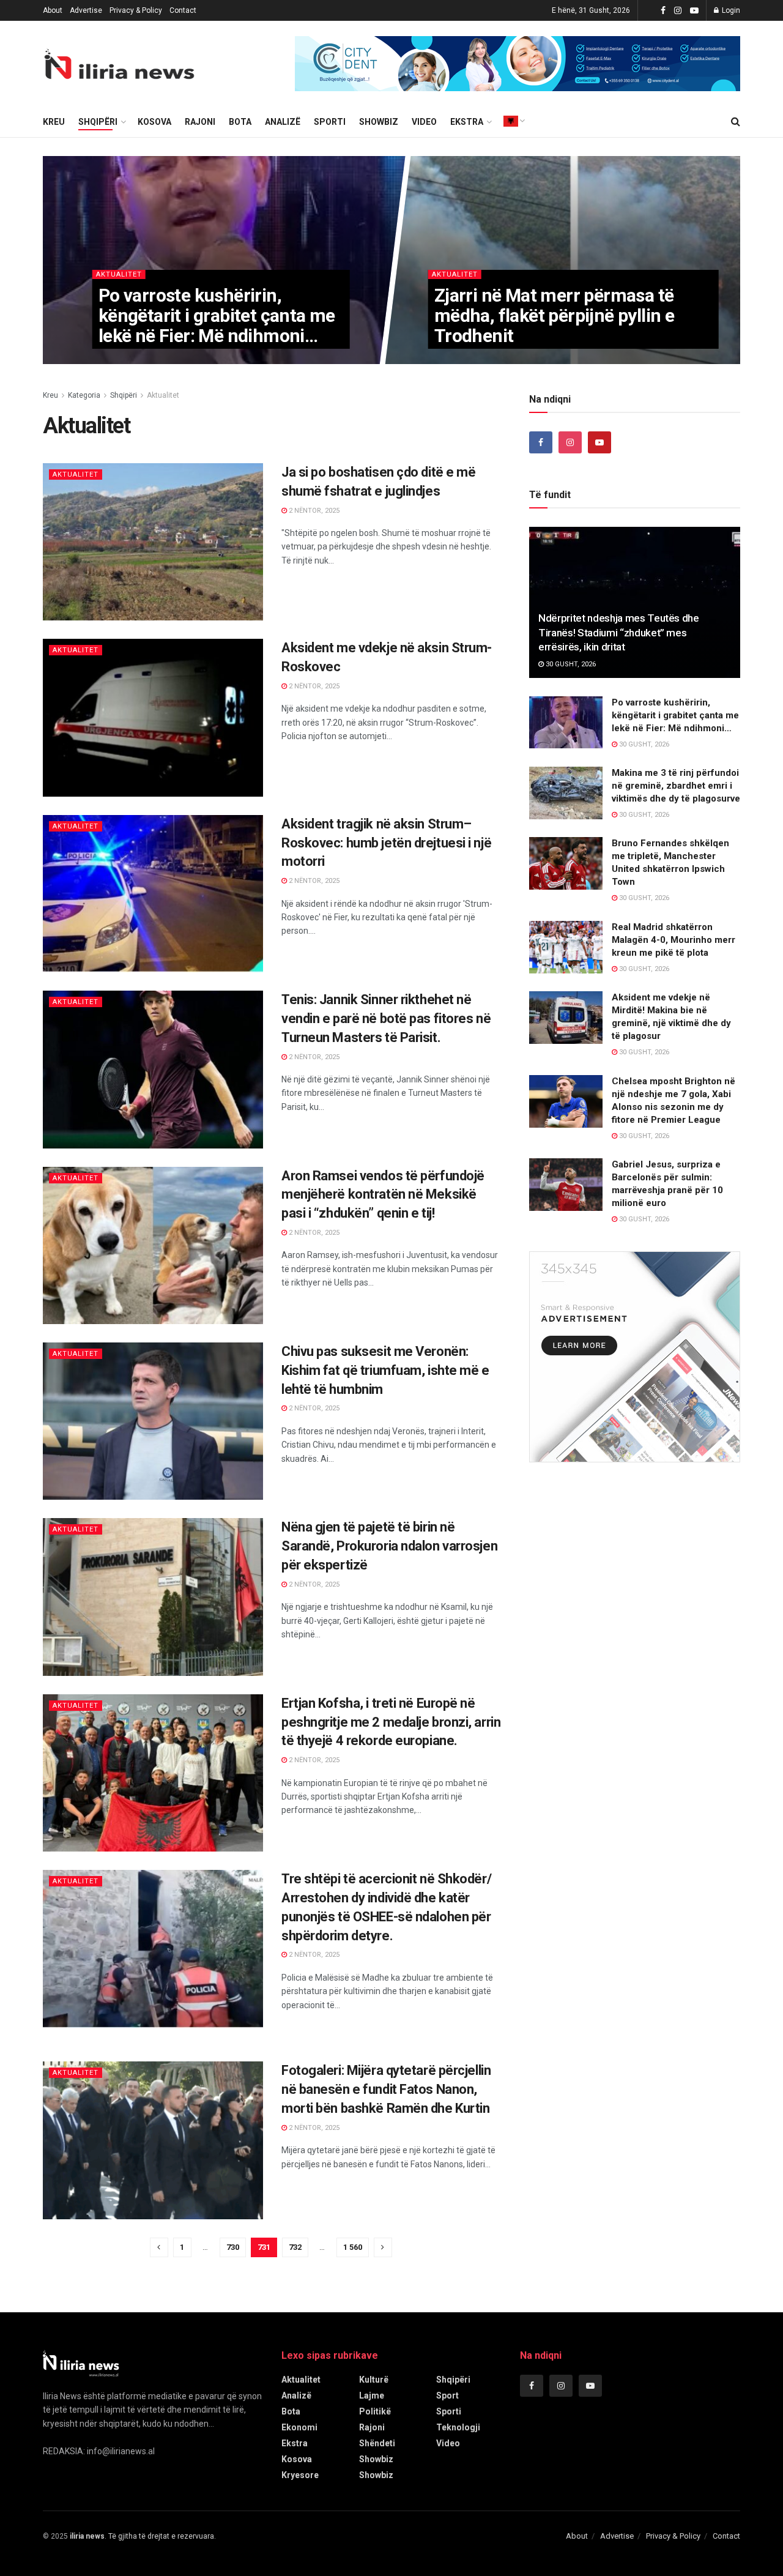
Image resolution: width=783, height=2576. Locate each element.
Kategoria (84, 395)
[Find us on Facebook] (663, 11)
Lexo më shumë (328, 583)
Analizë (283, 122)
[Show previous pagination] (159, 2247)
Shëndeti (377, 2443)
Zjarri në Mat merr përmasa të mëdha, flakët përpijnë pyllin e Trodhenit (554, 315)
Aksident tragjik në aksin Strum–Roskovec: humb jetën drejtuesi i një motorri (386, 843)
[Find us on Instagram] (678, 11)
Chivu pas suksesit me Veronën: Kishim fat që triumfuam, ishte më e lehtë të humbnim (385, 1370)
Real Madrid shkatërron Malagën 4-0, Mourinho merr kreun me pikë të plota (674, 940)
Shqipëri (98, 122)
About (53, 10)
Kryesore (300, 2475)
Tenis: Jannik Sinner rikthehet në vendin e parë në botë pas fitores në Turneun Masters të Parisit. (386, 1018)
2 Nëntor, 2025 (313, 511)
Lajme (372, 2395)
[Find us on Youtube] (694, 11)
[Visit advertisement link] (518, 64)
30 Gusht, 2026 (129, 360)
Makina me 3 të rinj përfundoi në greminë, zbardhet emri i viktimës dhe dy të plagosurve (676, 786)
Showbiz (379, 122)
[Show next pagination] (383, 2247)
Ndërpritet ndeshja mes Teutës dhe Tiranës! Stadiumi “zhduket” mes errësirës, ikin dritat (619, 633)
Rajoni (200, 122)
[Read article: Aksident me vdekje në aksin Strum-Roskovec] (153, 717)
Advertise (86, 10)
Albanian (511, 121)
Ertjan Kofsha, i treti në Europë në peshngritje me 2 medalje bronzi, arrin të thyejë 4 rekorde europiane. (391, 1722)
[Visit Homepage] (119, 64)
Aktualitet (118, 274)
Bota (240, 122)
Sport (447, 2395)
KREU (54, 122)
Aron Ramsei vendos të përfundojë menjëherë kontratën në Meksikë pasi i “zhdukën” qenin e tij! (383, 1195)
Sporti (330, 122)
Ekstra (467, 122)
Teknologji (458, 2427)
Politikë (375, 2411)
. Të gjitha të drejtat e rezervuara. (143, 2536)
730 (233, 2247)
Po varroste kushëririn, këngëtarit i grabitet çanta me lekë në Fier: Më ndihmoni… (216, 315)
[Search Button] (736, 122)
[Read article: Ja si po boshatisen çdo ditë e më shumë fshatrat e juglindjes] (153, 542)
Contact (183, 10)
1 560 (353, 2247)
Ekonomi (299, 2427)
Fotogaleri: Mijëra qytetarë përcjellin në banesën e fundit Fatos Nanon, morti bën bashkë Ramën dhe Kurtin (386, 2089)
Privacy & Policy (136, 10)
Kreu (50, 395)
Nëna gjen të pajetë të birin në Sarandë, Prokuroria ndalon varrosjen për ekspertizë (389, 1546)
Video (424, 122)
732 (295, 2247)
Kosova (154, 122)
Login (730, 10)
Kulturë (374, 2380)
